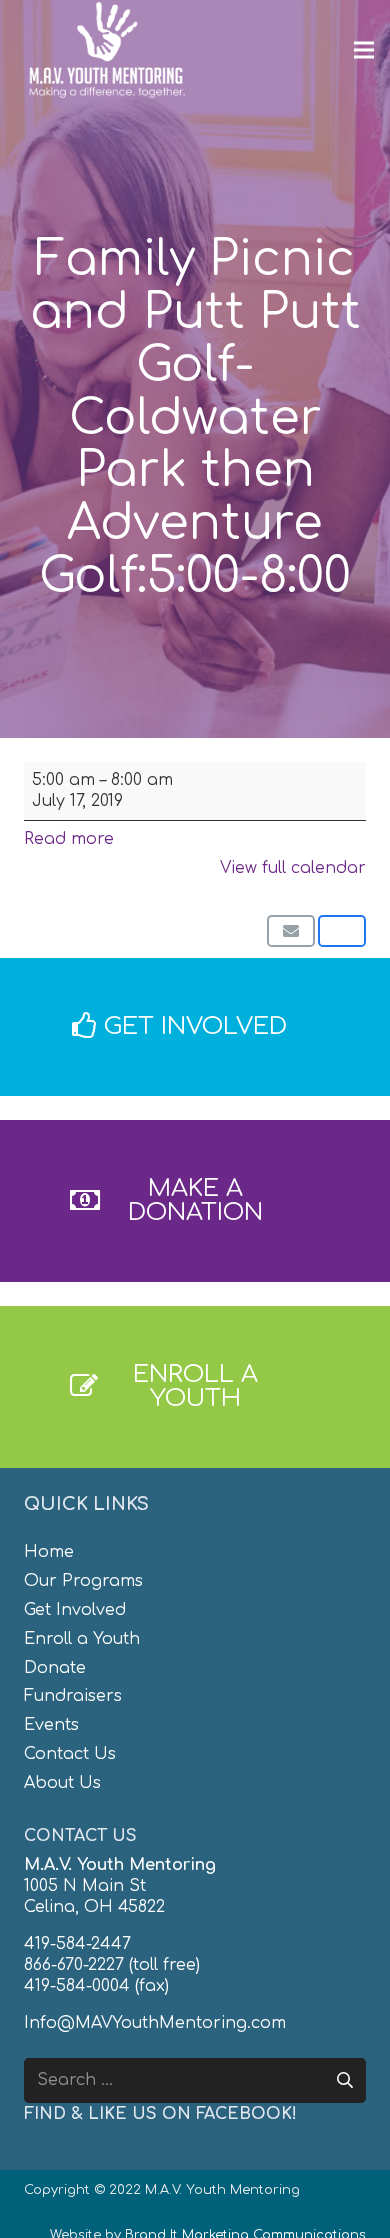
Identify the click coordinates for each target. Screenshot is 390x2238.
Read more (69, 839)
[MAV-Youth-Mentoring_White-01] (106, 50)
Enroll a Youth (82, 1639)
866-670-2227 (74, 1965)
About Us (62, 1783)
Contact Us (70, 1754)
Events (51, 1725)
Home (49, 1552)
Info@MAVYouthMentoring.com (155, 2023)
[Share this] (342, 931)
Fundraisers (73, 1696)
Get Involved (75, 1610)
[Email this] (291, 931)
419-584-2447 (77, 1944)
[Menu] (364, 50)
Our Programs (83, 1581)
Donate (55, 1668)
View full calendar (293, 868)
